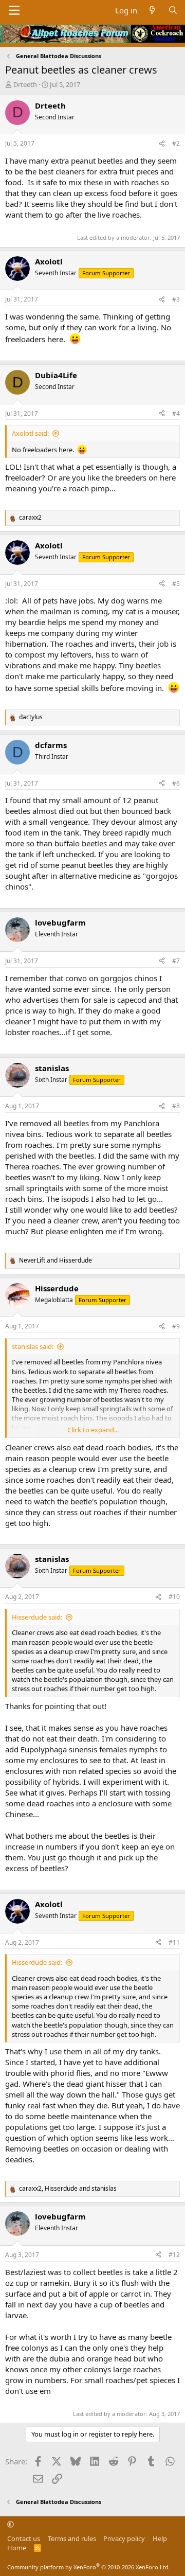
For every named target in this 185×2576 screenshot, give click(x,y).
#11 (174, 1942)
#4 (176, 413)
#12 (174, 2255)
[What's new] (152, 11)
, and (68, 2189)
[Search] (173, 11)
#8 (176, 1106)
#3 (176, 299)
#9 (176, 1326)
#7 (176, 961)
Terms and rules (72, 2538)
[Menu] (14, 10)
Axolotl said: (30, 433)
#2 (176, 143)
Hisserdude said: (37, 1617)
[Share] (162, 144)
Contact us (24, 2538)
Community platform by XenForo (89, 2567)
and (55, 1260)
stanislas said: (33, 1346)
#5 (176, 584)
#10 (174, 1597)
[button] (11, 2524)
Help (160, 2538)
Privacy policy (124, 2538)
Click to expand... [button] (93, 1430)
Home (17, 2548)
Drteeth (25, 84)
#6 (176, 783)
